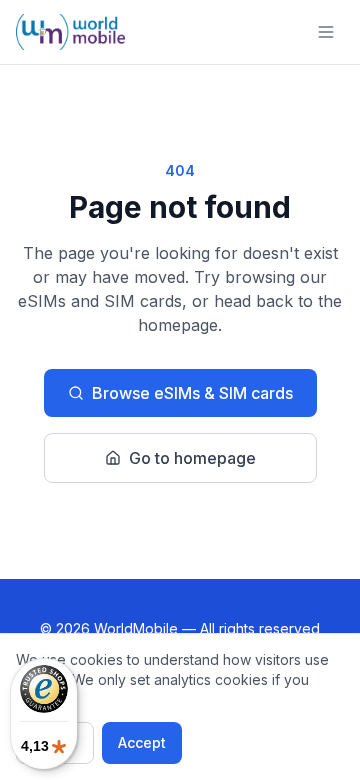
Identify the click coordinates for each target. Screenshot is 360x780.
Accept (142, 742)
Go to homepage (192, 458)
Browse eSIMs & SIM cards (192, 393)
